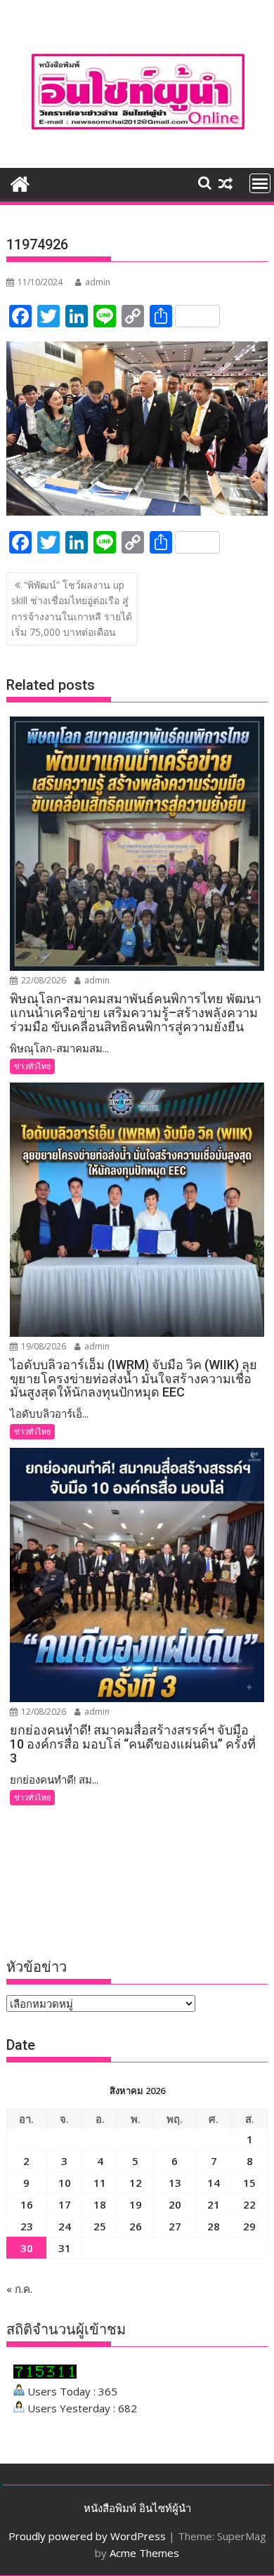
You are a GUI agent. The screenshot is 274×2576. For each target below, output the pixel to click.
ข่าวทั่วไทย (32, 1066)
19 (136, 2204)
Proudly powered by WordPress (87, 2536)
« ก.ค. (19, 2289)
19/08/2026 (43, 1346)
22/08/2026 (43, 980)
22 (249, 2204)
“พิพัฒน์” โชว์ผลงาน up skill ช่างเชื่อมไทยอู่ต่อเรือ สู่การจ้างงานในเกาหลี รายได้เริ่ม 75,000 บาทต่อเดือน (72, 608)
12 (136, 2183)
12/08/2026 (43, 1712)
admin (98, 282)
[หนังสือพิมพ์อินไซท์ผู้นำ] (20, 182)
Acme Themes (144, 2553)
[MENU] (260, 183)
